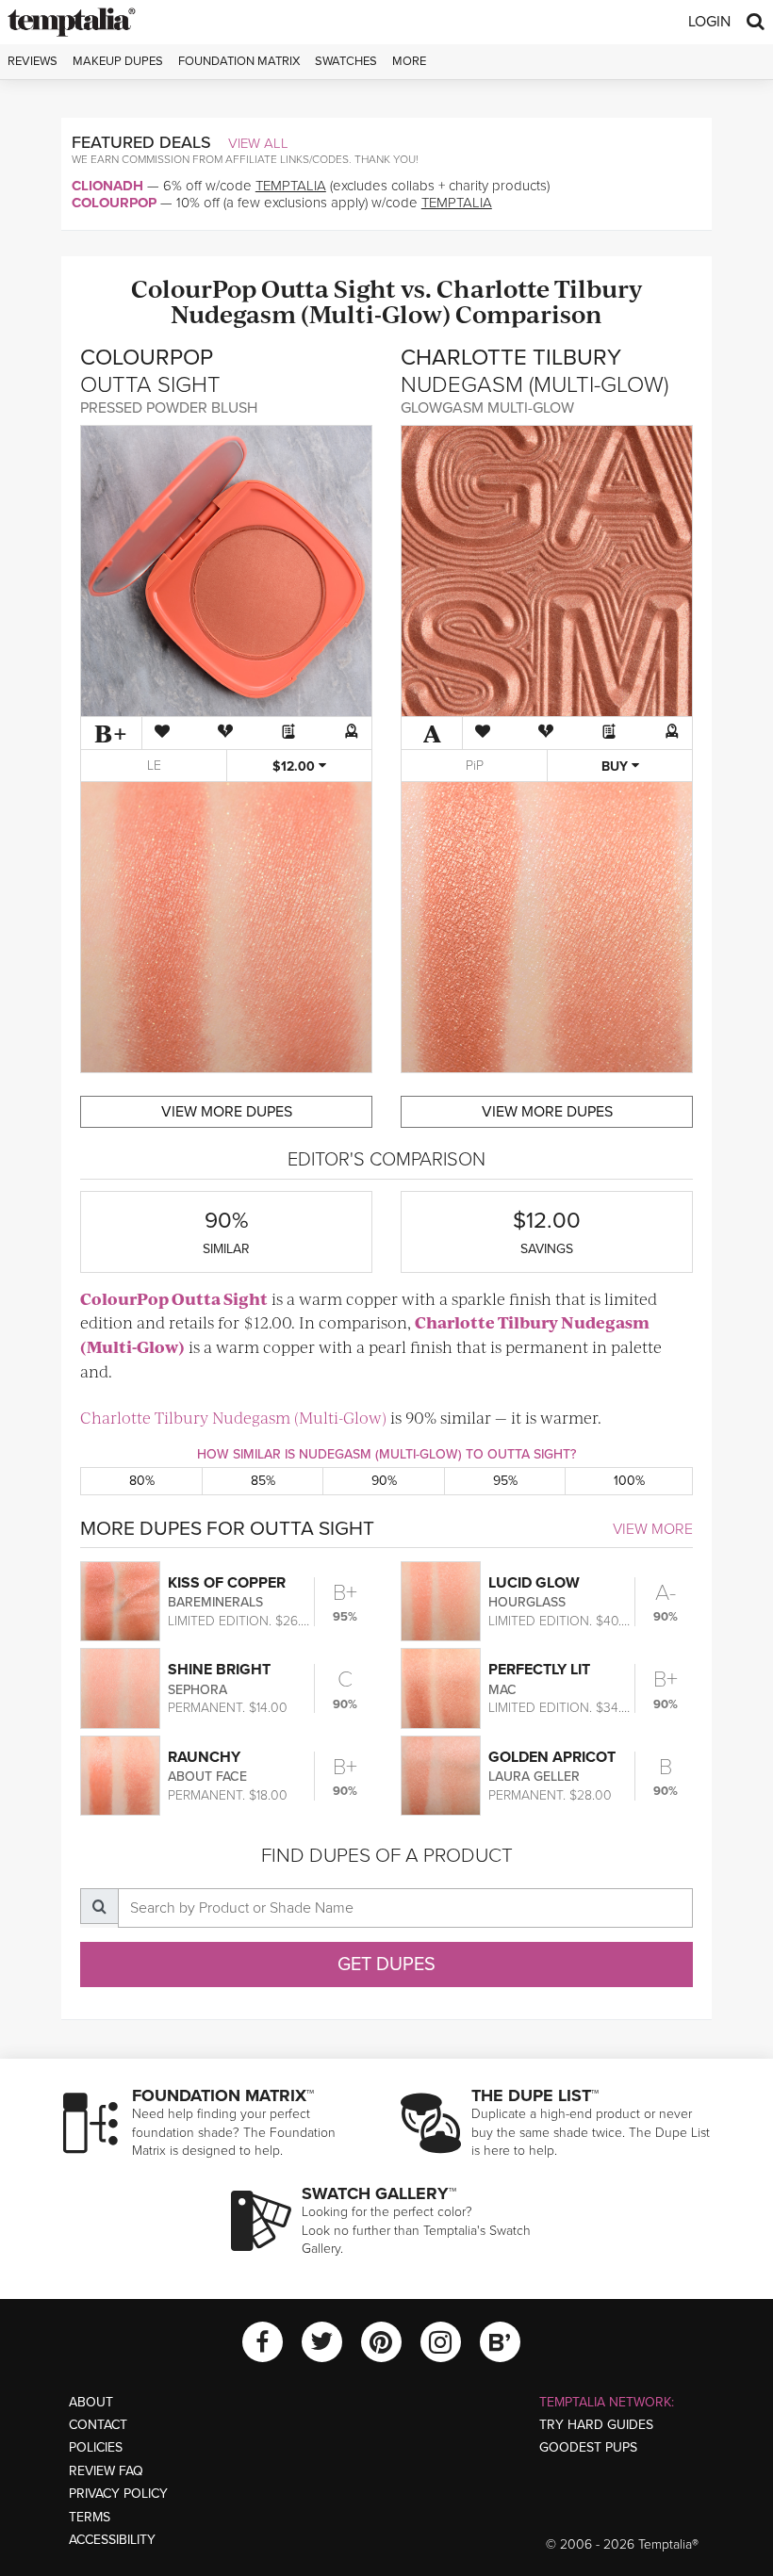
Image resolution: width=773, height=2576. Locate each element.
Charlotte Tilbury (539, 288)
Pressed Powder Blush (169, 408)
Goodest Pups (588, 2447)
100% (629, 1481)
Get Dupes (386, 1965)
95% (505, 1481)
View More (653, 1529)
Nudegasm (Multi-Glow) (311, 313)
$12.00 (296, 766)
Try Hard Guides (596, 2425)
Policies (96, 2447)
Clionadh (107, 186)
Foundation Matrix (239, 61)
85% (263, 1481)
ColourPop (114, 203)
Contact (98, 2425)
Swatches (346, 61)
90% (384, 1481)
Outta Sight (329, 288)
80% (142, 1481)
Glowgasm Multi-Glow (487, 408)
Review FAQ (106, 2471)
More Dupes (227, 1112)
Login (709, 22)
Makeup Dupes (118, 61)
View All (258, 143)
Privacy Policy (118, 2494)
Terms (90, 2517)
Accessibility (112, 2540)
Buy (617, 766)
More (409, 61)
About (91, 2402)
